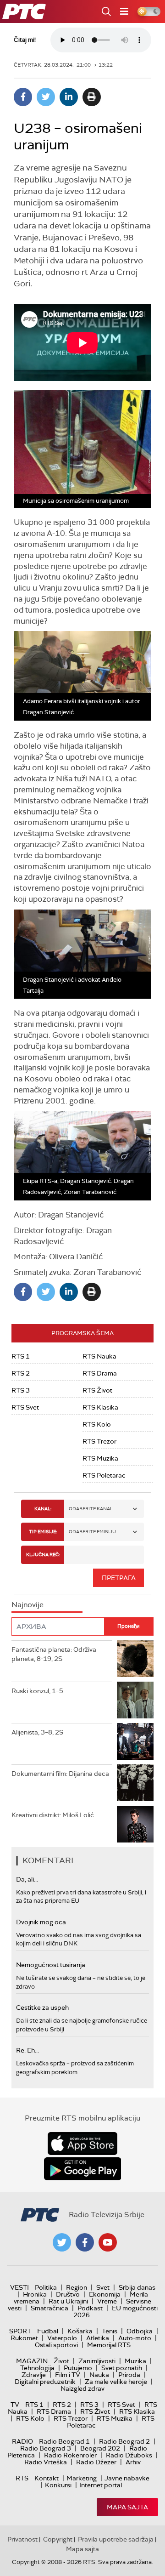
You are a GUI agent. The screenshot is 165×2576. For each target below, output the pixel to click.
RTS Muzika (100, 1458)
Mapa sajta (127, 2507)
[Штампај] (92, 97)
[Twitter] (46, 97)
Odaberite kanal (91, 1509)
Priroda (129, 2375)
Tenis (110, 2331)
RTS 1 (21, 1356)
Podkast (90, 2308)
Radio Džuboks (129, 2455)
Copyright (58, 2539)
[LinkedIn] (69, 97)
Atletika (98, 2338)
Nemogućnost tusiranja (51, 1965)
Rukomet (24, 2338)
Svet (103, 2287)
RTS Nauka (99, 1356)
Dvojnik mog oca (41, 1922)
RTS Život (97, 1390)
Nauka (99, 2375)
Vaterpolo (62, 2338)
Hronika (35, 2294)
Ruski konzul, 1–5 (37, 1691)
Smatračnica (49, 2308)
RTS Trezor (99, 1441)
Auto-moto (135, 2338)
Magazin (32, 2361)
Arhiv (133, 2462)
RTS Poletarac (104, 1475)
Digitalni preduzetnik (45, 2382)
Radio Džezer (96, 2462)
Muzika (135, 2361)
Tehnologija (37, 2368)
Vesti (19, 2287)
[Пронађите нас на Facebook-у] (85, 2242)
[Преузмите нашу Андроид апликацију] (82, 2169)
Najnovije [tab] (27, 1605)
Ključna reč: (43, 1555)
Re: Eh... (27, 2050)
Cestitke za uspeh (42, 2007)
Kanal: (43, 1509)
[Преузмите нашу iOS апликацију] (82, 2144)
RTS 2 (21, 1373)
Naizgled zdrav (82, 2388)
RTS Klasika (100, 1407)
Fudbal (48, 2331)
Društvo (68, 2294)
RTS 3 (21, 1390)
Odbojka (140, 2331)
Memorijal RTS (109, 2345)
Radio (22, 2441)
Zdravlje (34, 2375)
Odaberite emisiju (92, 1532)
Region (77, 2287)
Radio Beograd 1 (64, 2441)
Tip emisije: (43, 1532)
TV (15, 2405)
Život (61, 2361)
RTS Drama (100, 1373)
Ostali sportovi (56, 2345)
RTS (22, 2478)
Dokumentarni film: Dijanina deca (60, 1774)
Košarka (80, 2331)
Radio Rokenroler (70, 2455)
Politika (46, 2287)
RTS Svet (25, 1407)
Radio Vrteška (46, 2462)
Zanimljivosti (97, 2361)
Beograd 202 (100, 2448)
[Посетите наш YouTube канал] (108, 2242)
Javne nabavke (127, 2478)
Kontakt (47, 2478)
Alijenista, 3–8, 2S (37, 1732)
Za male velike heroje (116, 2382)
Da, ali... (27, 1879)
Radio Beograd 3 (46, 2448)
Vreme (107, 2301)
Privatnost (22, 2539)
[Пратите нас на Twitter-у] (62, 2242)
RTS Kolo (97, 1424)
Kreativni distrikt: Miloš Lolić (53, 1815)
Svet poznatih (122, 2368)
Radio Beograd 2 (124, 2441)
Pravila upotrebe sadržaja (116, 2539)
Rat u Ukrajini (68, 2301)
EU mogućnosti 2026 (115, 2312)
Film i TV (68, 2375)
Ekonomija (105, 2294)
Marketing (82, 2478)
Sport (20, 2331)
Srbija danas (137, 2287)
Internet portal (101, 2485)
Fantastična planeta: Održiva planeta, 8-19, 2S (54, 1654)
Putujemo (78, 2368)
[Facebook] (23, 97)
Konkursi (58, 2485)
